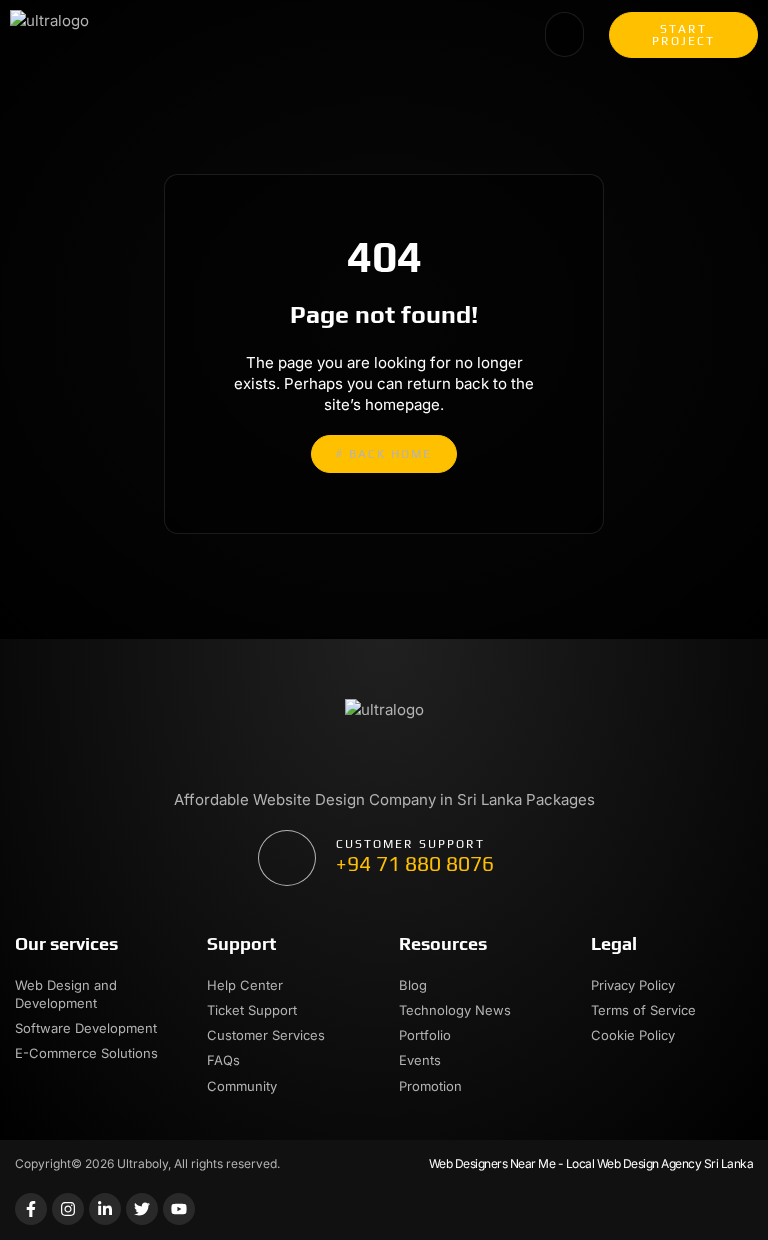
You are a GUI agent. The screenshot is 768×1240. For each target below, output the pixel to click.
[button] (565, 35)
